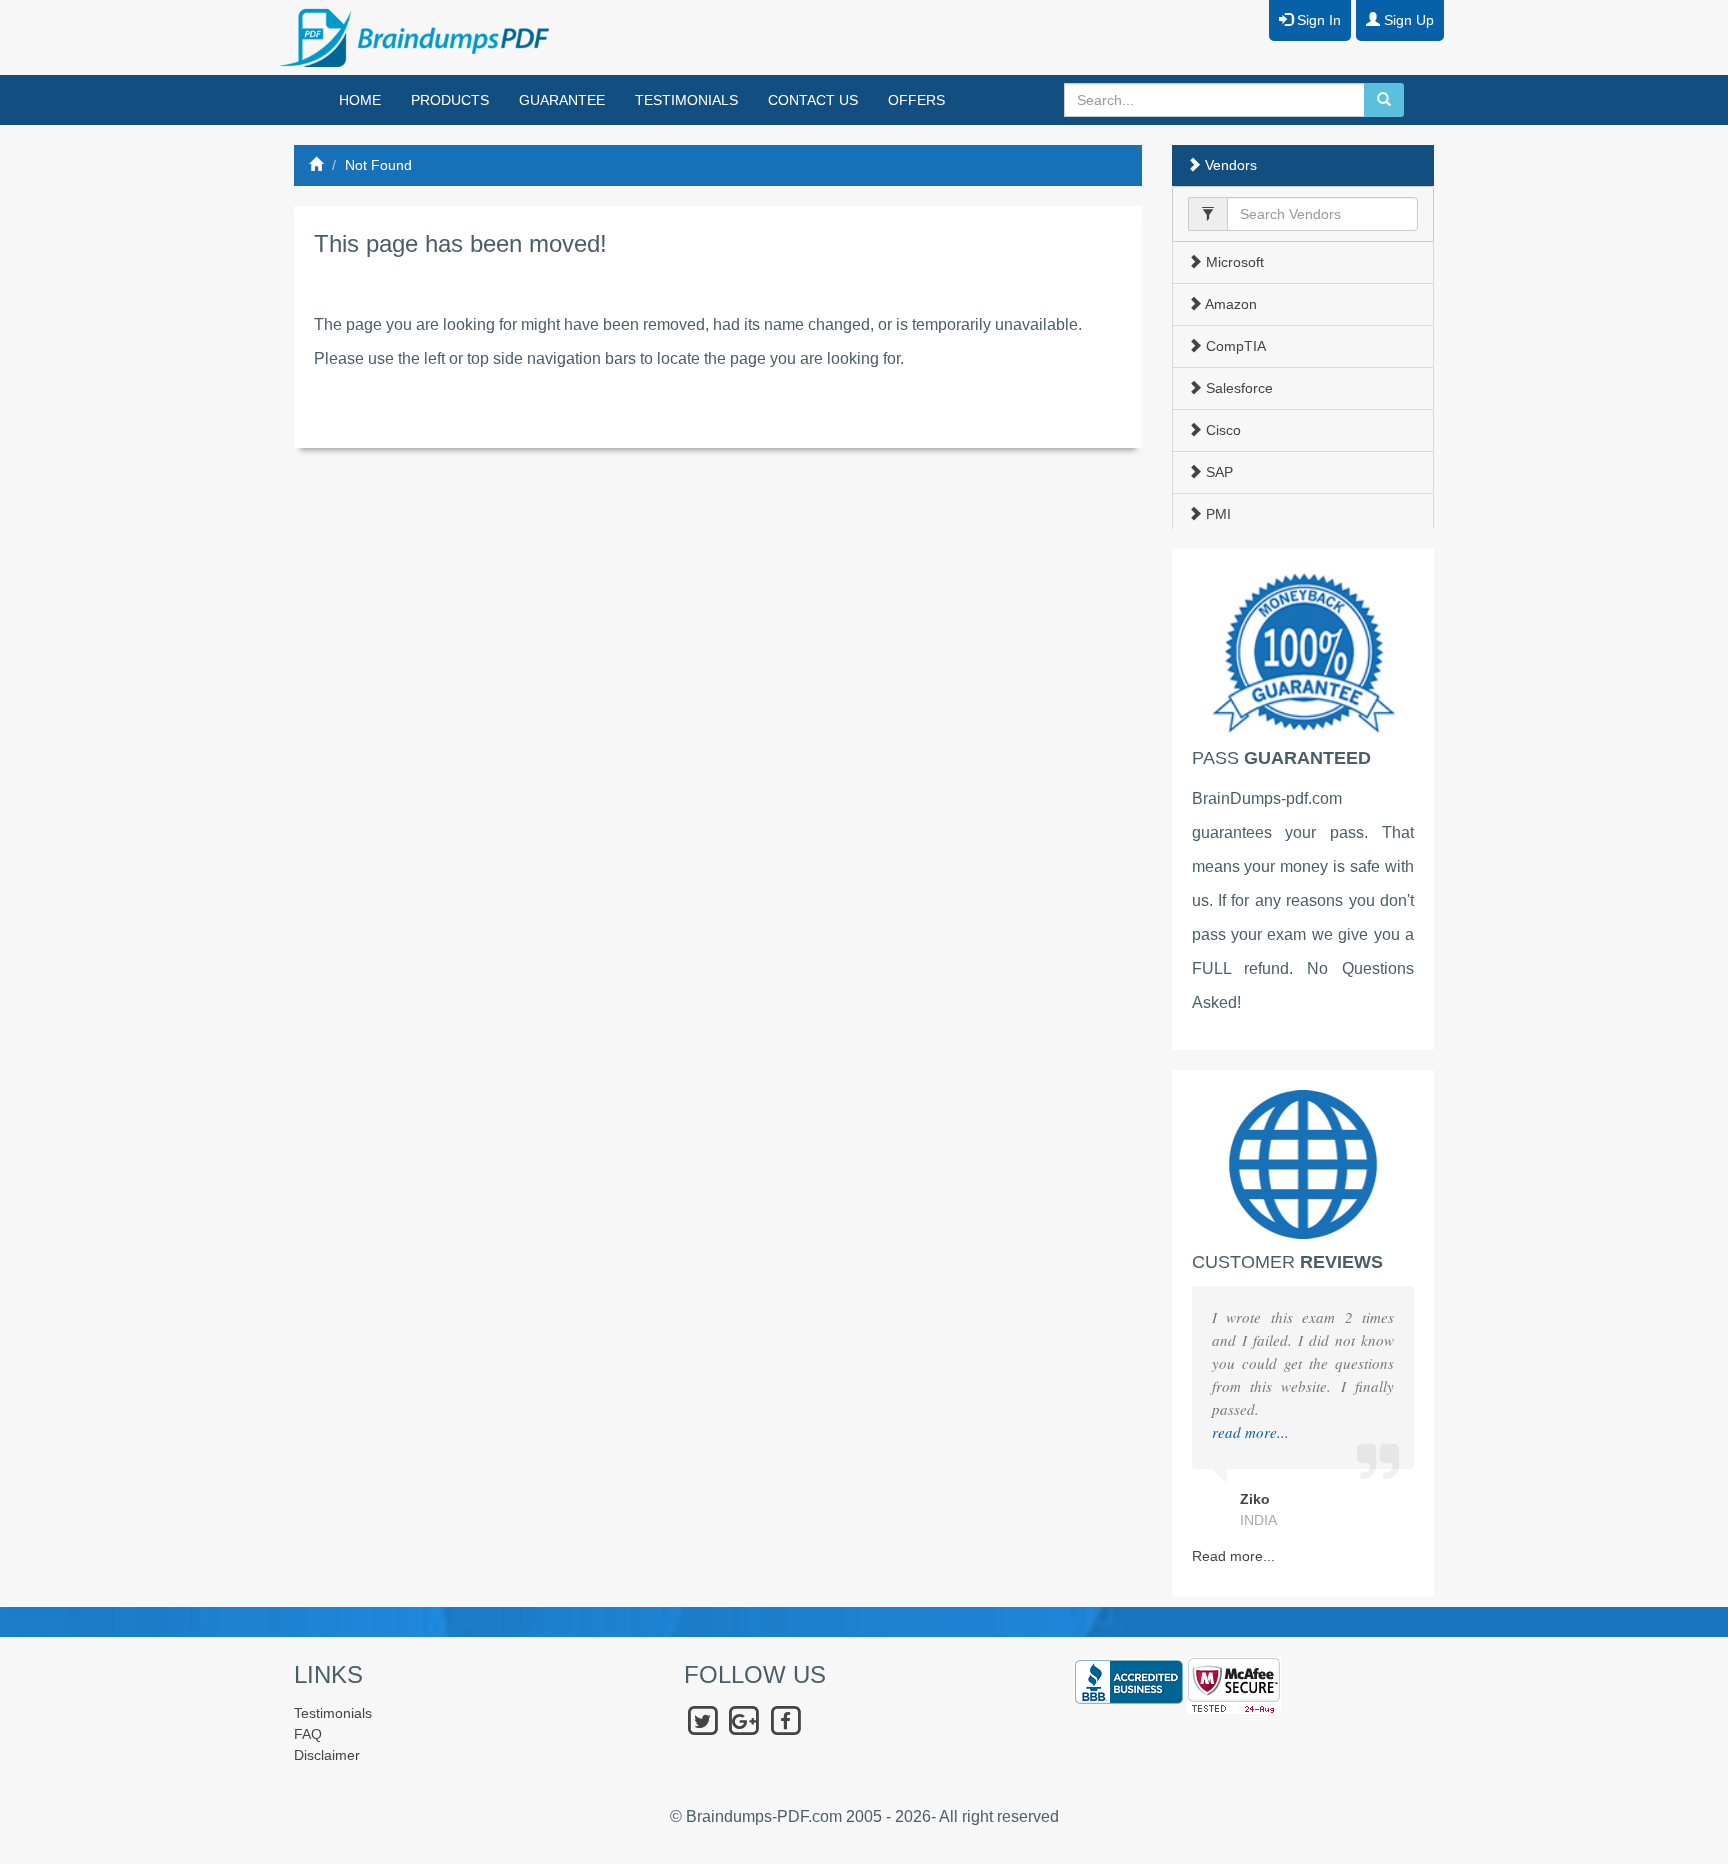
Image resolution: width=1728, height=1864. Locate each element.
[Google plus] (743, 1720)
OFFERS (916, 100)
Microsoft (1233, 262)
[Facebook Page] (785, 1720)
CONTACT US (813, 100)
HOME (360, 100)
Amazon (1229, 304)
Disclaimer (327, 1755)
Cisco (1221, 430)
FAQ (308, 1734)
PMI (1216, 514)
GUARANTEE (562, 100)
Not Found (378, 165)
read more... (1250, 1432)
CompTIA (1234, 346)
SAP (1217, 472)
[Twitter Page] (702, 1720)
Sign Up (1407, 20)
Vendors (1229, 165)
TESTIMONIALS (686, 100)
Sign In (1317, 20)
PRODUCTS (450, 100)
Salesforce (1237, 388)
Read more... (1233, 1556)
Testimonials (333, 1713)
